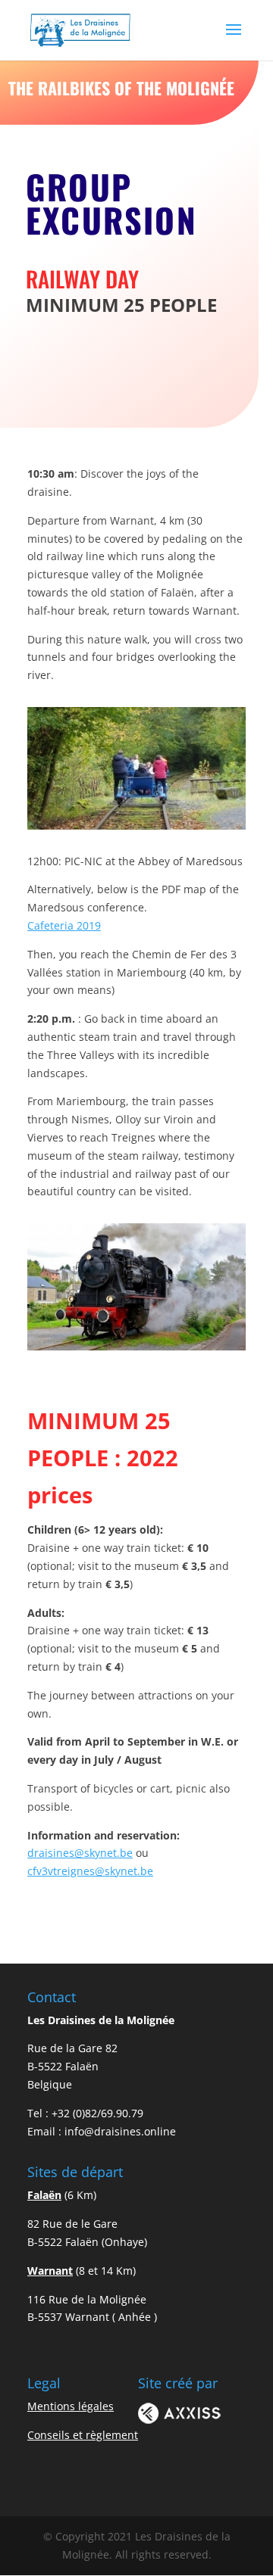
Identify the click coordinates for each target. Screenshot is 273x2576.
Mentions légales (71, 2406)
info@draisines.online (120, 2131)
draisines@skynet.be (80, 1853)
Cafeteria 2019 (64, 925)
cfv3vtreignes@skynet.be (90, 1871)
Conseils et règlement (83, 2435)
